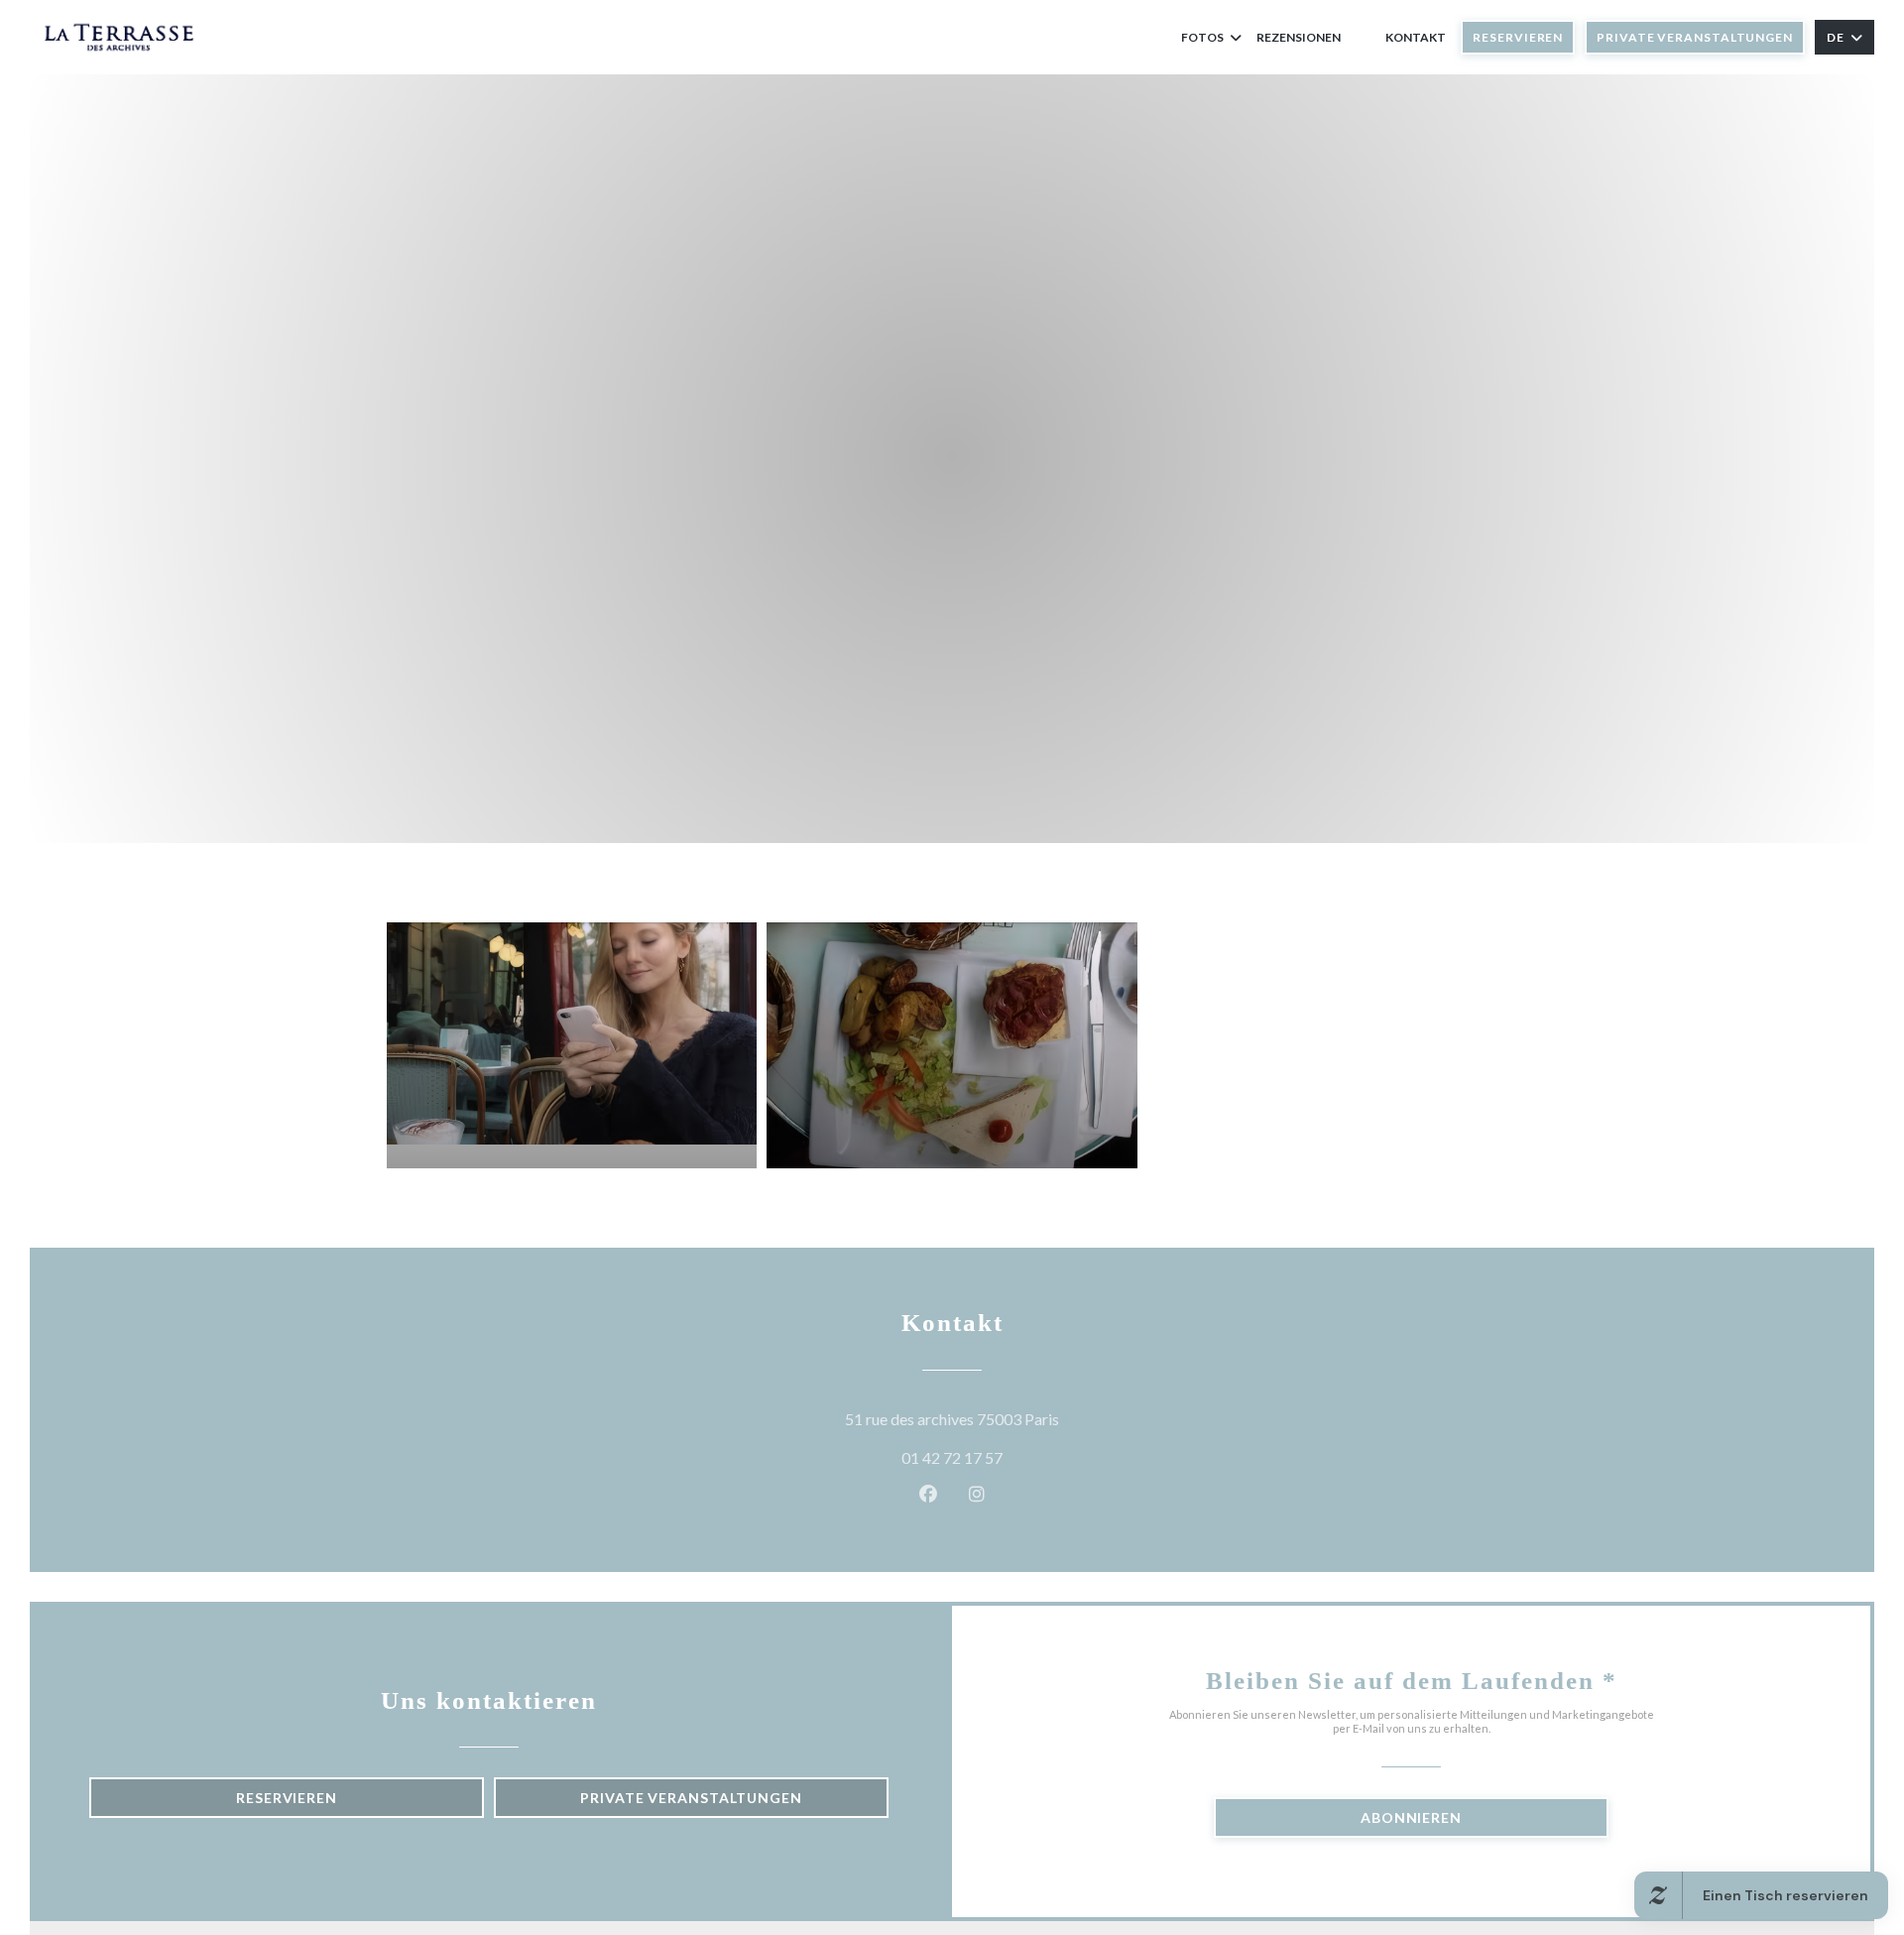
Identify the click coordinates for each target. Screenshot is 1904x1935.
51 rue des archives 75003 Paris (1042, 1418)
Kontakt (1416, 37)
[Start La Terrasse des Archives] (119, 37)
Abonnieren (1411, 1817)
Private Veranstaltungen (1695, 37)
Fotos (1202, 37)
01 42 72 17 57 (952, 1457)
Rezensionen (1299, 37)
